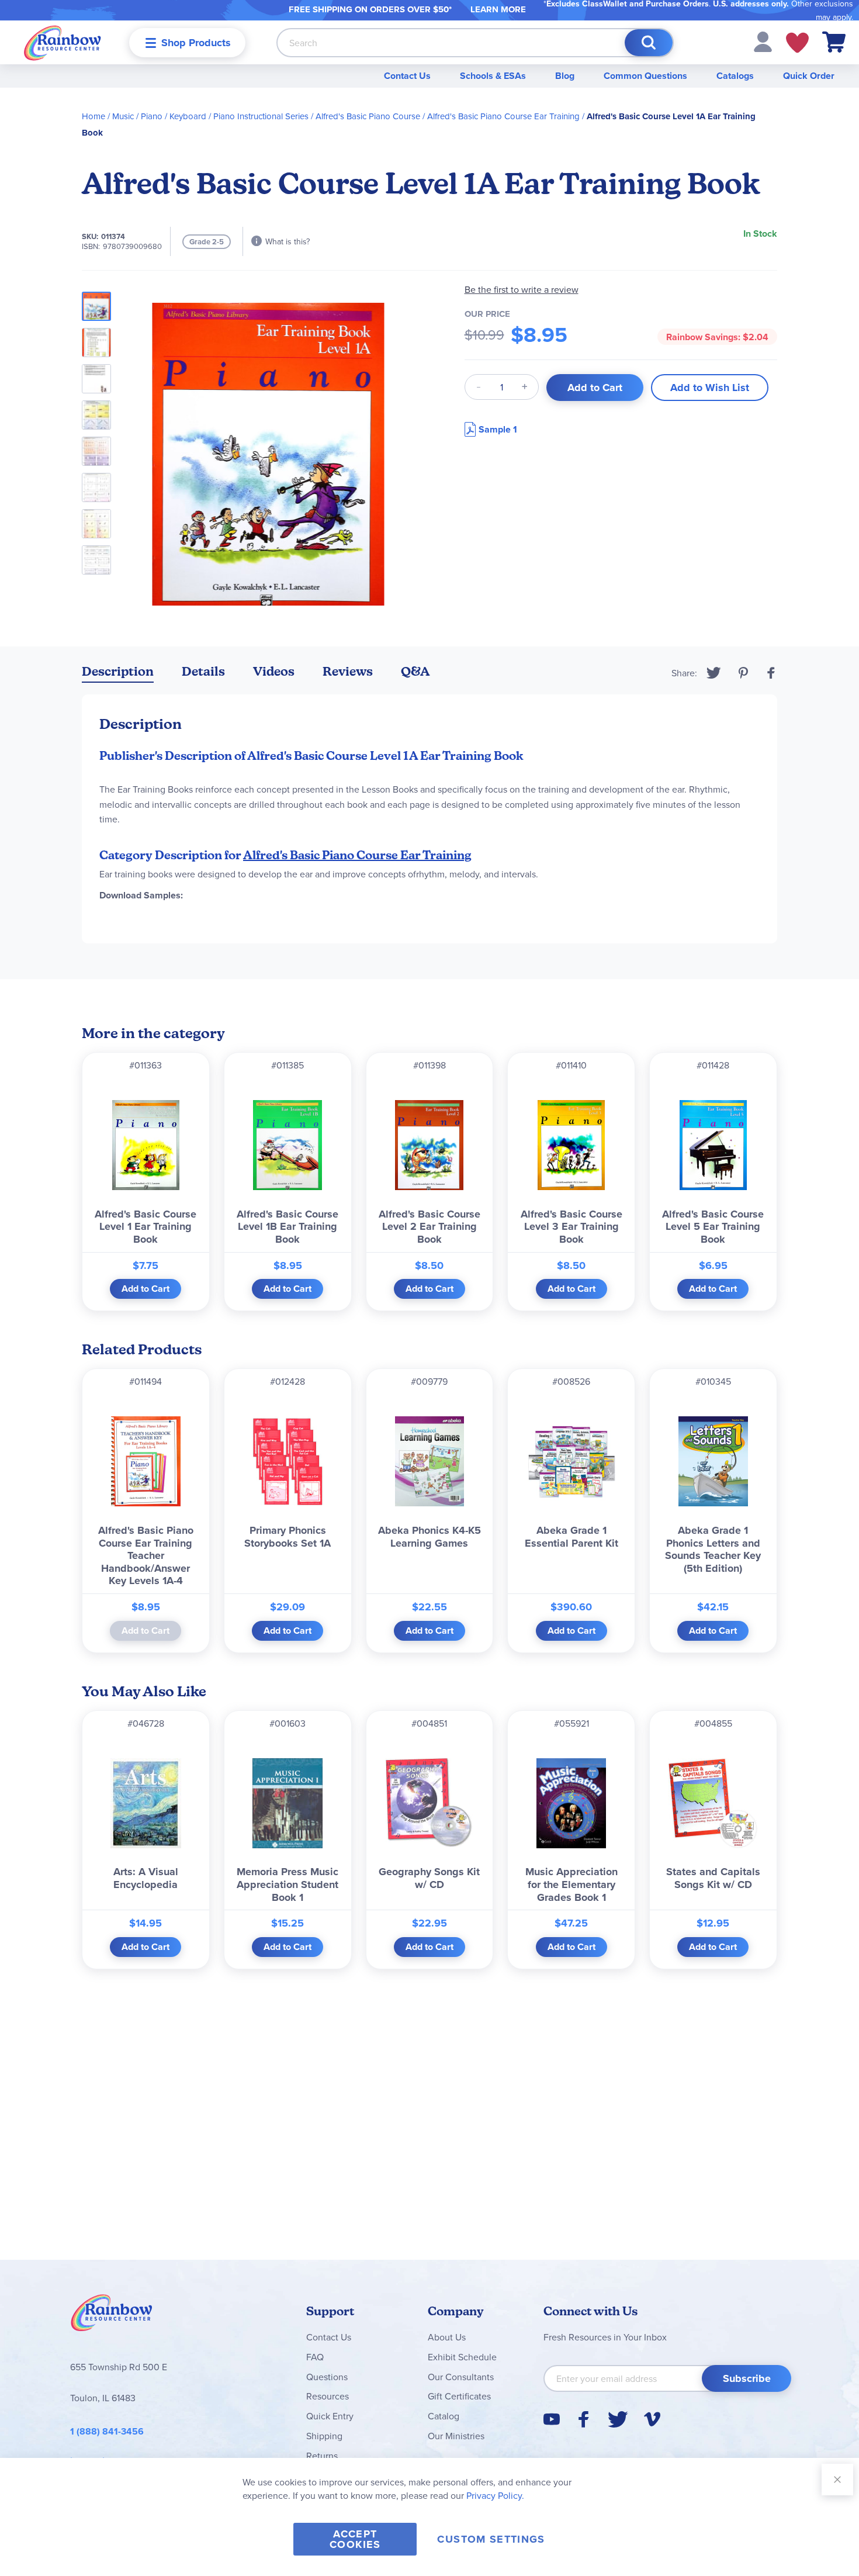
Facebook (771, 673)
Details (203, 671)
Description (118, 671)
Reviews (348, 671)
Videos (274, 671)
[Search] (649, 43)
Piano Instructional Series (261, 116)
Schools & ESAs (493, 76)
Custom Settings (491, 2539)
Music (123, 116)
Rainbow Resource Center (112, 2316)
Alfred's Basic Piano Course (368, 116)
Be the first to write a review (522, 290)
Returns (322, 2456)
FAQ (315, 2357)
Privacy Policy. (495, 2495)
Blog (565, 76)
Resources (328, 2396)
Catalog (444, 2416)
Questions (327, 2377)
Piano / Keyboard (174, 116)
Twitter (714, 673)
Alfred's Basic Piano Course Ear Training (503, 116)
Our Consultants (461, 2377)
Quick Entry (330, 2416)
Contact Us (407, 76)
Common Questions (645, 76)
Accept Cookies (355, 2539)
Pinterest (743, 673)
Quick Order (809, 76)
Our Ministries (456, 2436)
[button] (763, 41)
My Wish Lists (797, 43)
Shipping (324, 2436)
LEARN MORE (498, 9)
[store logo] (63, 42)
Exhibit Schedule (462, 2357)
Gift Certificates (459, 2396)
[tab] (118, 674)
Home (93, 116)
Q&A (415, 671)
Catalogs (735, 76)
